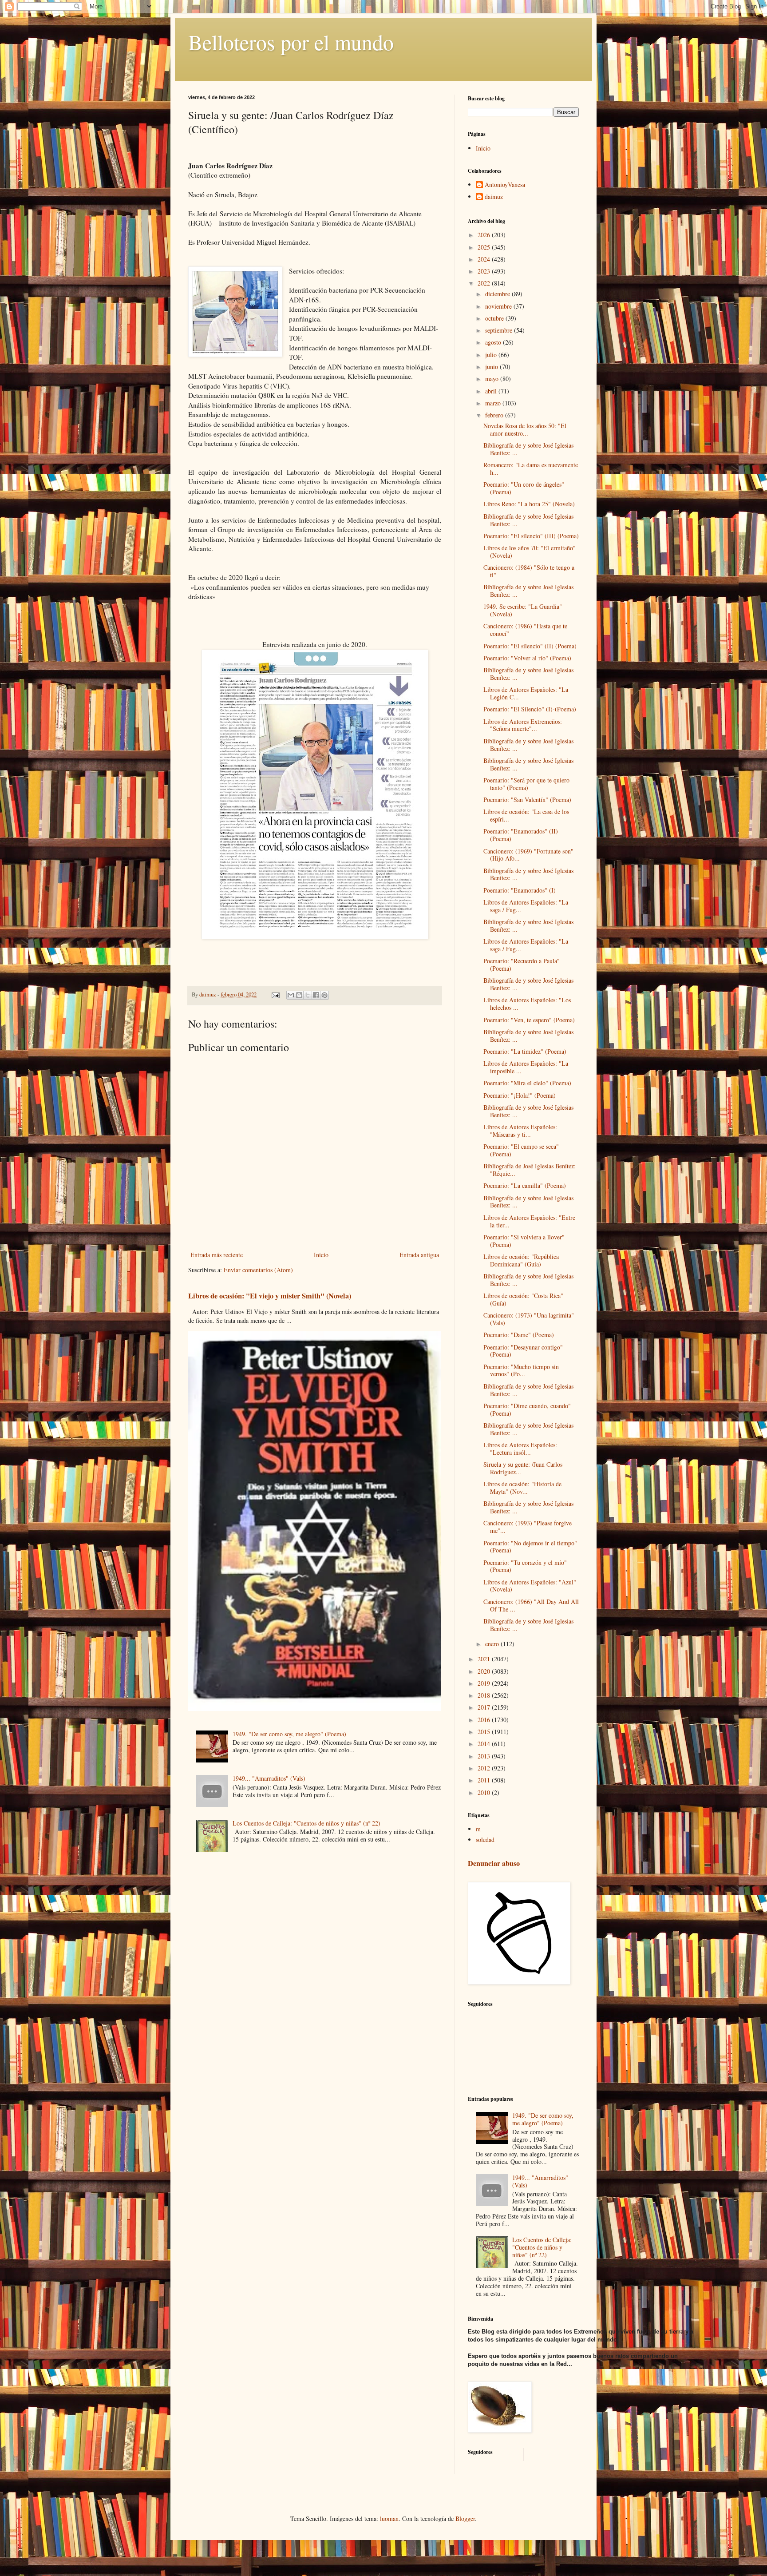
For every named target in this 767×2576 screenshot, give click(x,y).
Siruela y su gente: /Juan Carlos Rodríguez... (523, 1468)
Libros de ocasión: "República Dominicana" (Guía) (521, 1260)
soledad (485, 1840)
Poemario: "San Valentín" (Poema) (527, 800)
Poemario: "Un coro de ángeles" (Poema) (524, 488)
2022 (485, 283)
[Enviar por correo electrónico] (291, 995)
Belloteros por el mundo (291, 42)
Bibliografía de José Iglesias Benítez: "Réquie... (530, 1170)
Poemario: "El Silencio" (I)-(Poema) (530, 709)
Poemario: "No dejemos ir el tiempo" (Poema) (530, 1547)
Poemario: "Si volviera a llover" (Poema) (524, 1241)
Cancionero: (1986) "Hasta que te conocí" (525, 630)
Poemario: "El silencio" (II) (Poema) (530, 646)
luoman (389, 2518)
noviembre (499, 306)
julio (492, 355)
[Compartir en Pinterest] (324, 995)
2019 (485, 1683)
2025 (485, 247)
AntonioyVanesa (505, 185)
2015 (485, 1732)
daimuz (494, 197)
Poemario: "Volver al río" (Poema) (527, 658)
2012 (485, 1768)
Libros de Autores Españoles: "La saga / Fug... (526, 906)
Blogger (465, 2518)
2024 (485, 259)
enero (493, 1644)
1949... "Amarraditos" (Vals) (269, 1778)
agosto (494, 342)
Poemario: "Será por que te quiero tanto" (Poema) (526, 784)
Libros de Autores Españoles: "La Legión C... (526, 693)
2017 (485, 1707)
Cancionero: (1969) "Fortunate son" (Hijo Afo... (528, 855)
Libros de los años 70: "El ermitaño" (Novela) (530, 552)
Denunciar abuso (494, 1863)
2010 (485, 1792)
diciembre (498, 294)
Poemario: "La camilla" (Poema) (525, 1185)
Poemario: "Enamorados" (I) (520, 890)
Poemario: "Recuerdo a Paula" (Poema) (522, 965)
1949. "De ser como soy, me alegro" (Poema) (289, 1734)
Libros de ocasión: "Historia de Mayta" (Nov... (522, 1488)
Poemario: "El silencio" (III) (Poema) (531, 536)
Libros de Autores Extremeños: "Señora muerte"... (523, 725)
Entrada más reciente (217, 1255)
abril (492, 391)
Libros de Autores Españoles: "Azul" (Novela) (530, 1586)
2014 (485, 1744)
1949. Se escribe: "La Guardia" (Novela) (523, 610)
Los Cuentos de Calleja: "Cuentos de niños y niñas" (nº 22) (306, 1823)
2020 (485, 1671)
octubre (495, 318)
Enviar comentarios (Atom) (258, 1270)
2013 (485, 1756)
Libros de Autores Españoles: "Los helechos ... (527, 1004)
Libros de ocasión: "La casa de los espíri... (526, 815)
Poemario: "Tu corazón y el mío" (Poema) (525, 1566)
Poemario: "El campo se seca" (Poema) (521, 1150)
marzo (494, 403)
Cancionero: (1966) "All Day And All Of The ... (531, 1605)
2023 (485, 271)
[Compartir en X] (308, 995)
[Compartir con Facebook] (316, 995)
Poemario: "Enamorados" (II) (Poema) (521, 835)
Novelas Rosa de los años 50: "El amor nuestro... (525, 429)
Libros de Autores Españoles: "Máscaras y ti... (520, 1131)
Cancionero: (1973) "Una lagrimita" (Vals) (529, 1319)
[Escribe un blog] (299, 995)
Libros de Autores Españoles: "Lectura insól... (520, 1449)
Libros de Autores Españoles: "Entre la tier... (529, 1221)
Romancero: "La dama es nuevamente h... (531, 468)
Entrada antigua (419, 1255)
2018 (485, 1695)
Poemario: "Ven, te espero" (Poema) (529, 1020)
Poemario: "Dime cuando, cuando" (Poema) (527, 1409)
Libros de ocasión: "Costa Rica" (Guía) (523, 1299)
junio (492, 367)
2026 (485, 235)
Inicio (321, 1255)
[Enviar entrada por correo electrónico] (275, 994)
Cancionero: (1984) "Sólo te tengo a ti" (529, 571)
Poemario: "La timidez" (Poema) (525, 1051)
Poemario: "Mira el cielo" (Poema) (527, 1083)
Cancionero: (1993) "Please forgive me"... (528, 1527)
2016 (485, 1720)
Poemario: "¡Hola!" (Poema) (520, 1095)
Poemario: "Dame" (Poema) (519, 1335)
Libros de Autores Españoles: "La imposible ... (526, 1067)
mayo (493, 379)
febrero (495, 415)
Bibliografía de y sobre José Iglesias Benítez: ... (528, 449)
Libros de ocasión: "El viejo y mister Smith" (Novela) (270, 1296)
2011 (485, 1780)
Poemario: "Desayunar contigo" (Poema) (523, 1351)
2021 (485, 1659)
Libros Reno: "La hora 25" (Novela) (529, 504)
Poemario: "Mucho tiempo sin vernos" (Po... (521, 1370)
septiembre (500, 330)
